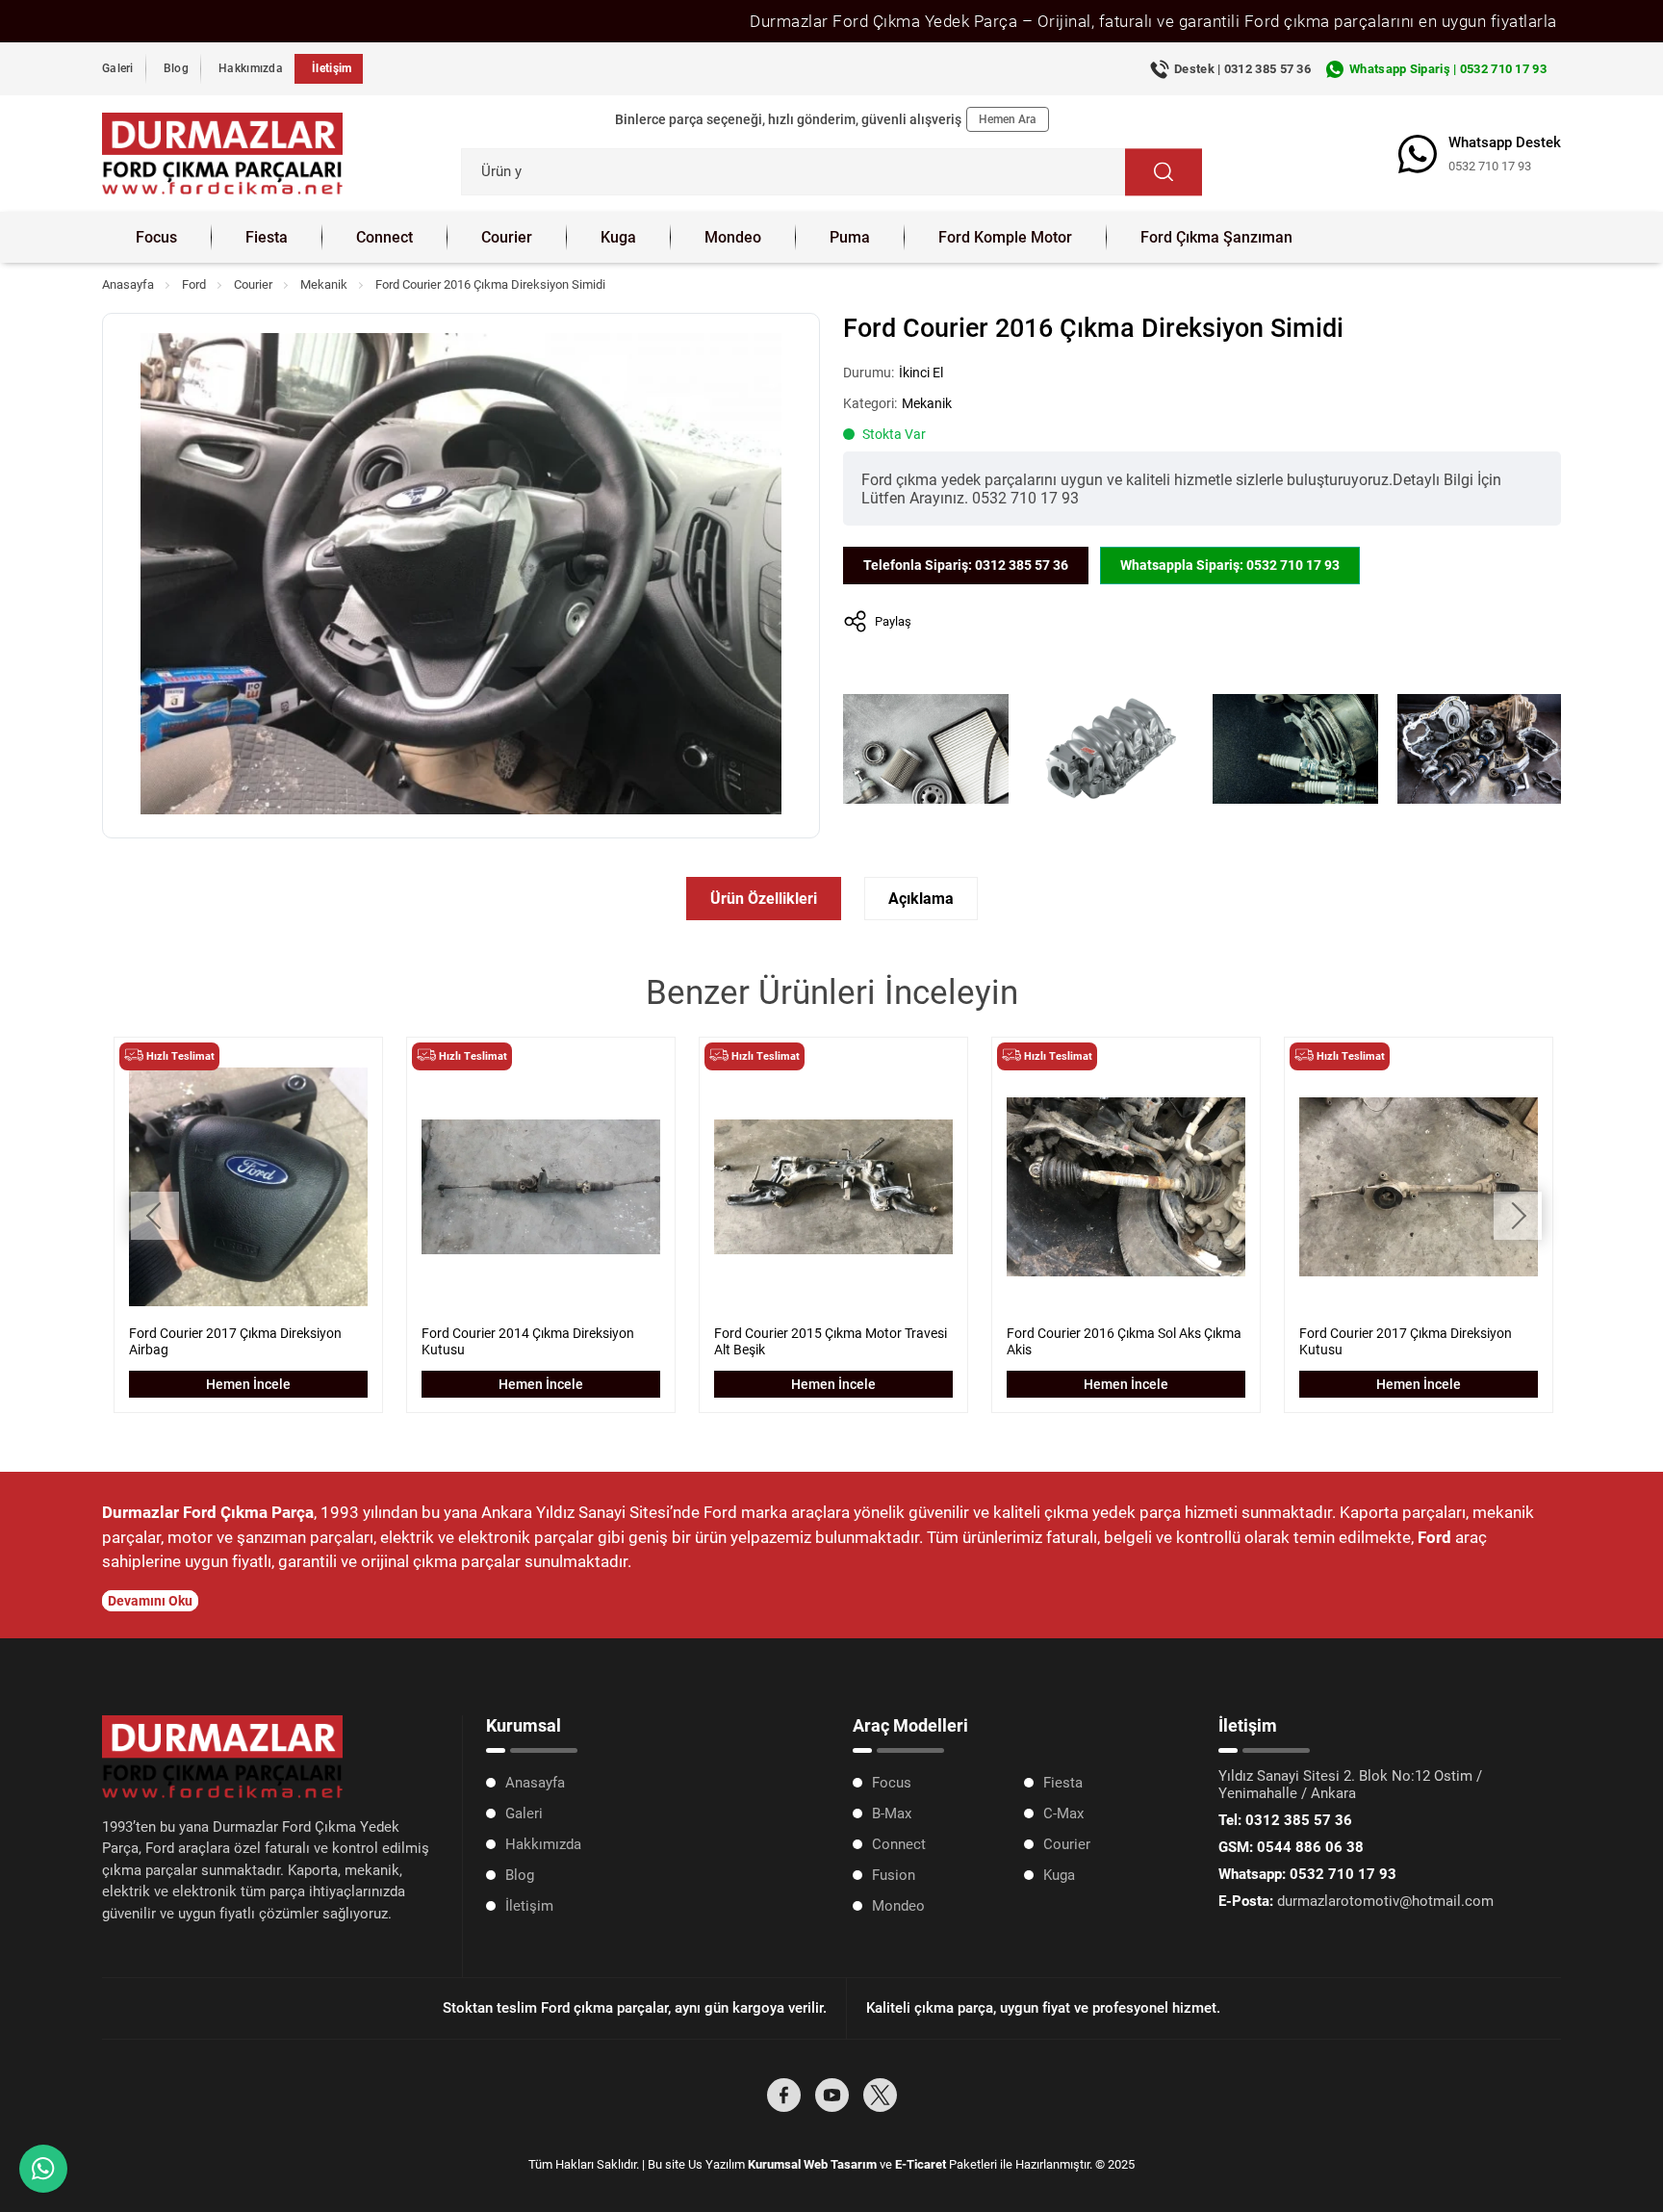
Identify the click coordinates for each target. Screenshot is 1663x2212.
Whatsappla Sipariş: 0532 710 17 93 (1230, 565)
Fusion (894, 1875)
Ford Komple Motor (1005, 237)
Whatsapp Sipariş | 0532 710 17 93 (1448, 69)
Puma (850, 237)
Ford (194, 284)
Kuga (618, 237)
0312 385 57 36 (1285, 1820)
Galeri (118, 68)
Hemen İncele (248, 1384)
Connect (384, 237)
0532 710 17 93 (1490, 166)
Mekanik (324, 284)
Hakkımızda (251, 68)
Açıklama (921, 899)
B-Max (892, 1813)
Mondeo (733, 237)
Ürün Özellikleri (764, 899)
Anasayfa (128, 284)
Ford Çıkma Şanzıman (1216, 237)
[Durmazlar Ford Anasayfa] (222, 154)
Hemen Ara (1008, 119)
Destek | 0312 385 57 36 (1242, 69)
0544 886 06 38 (1291, 1847)
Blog (176, 68)
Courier (507, 237)
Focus (156, 237)
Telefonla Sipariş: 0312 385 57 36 (966, 565)
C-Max (1063, 1813)
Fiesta (267, 237)
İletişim (332, 68)
